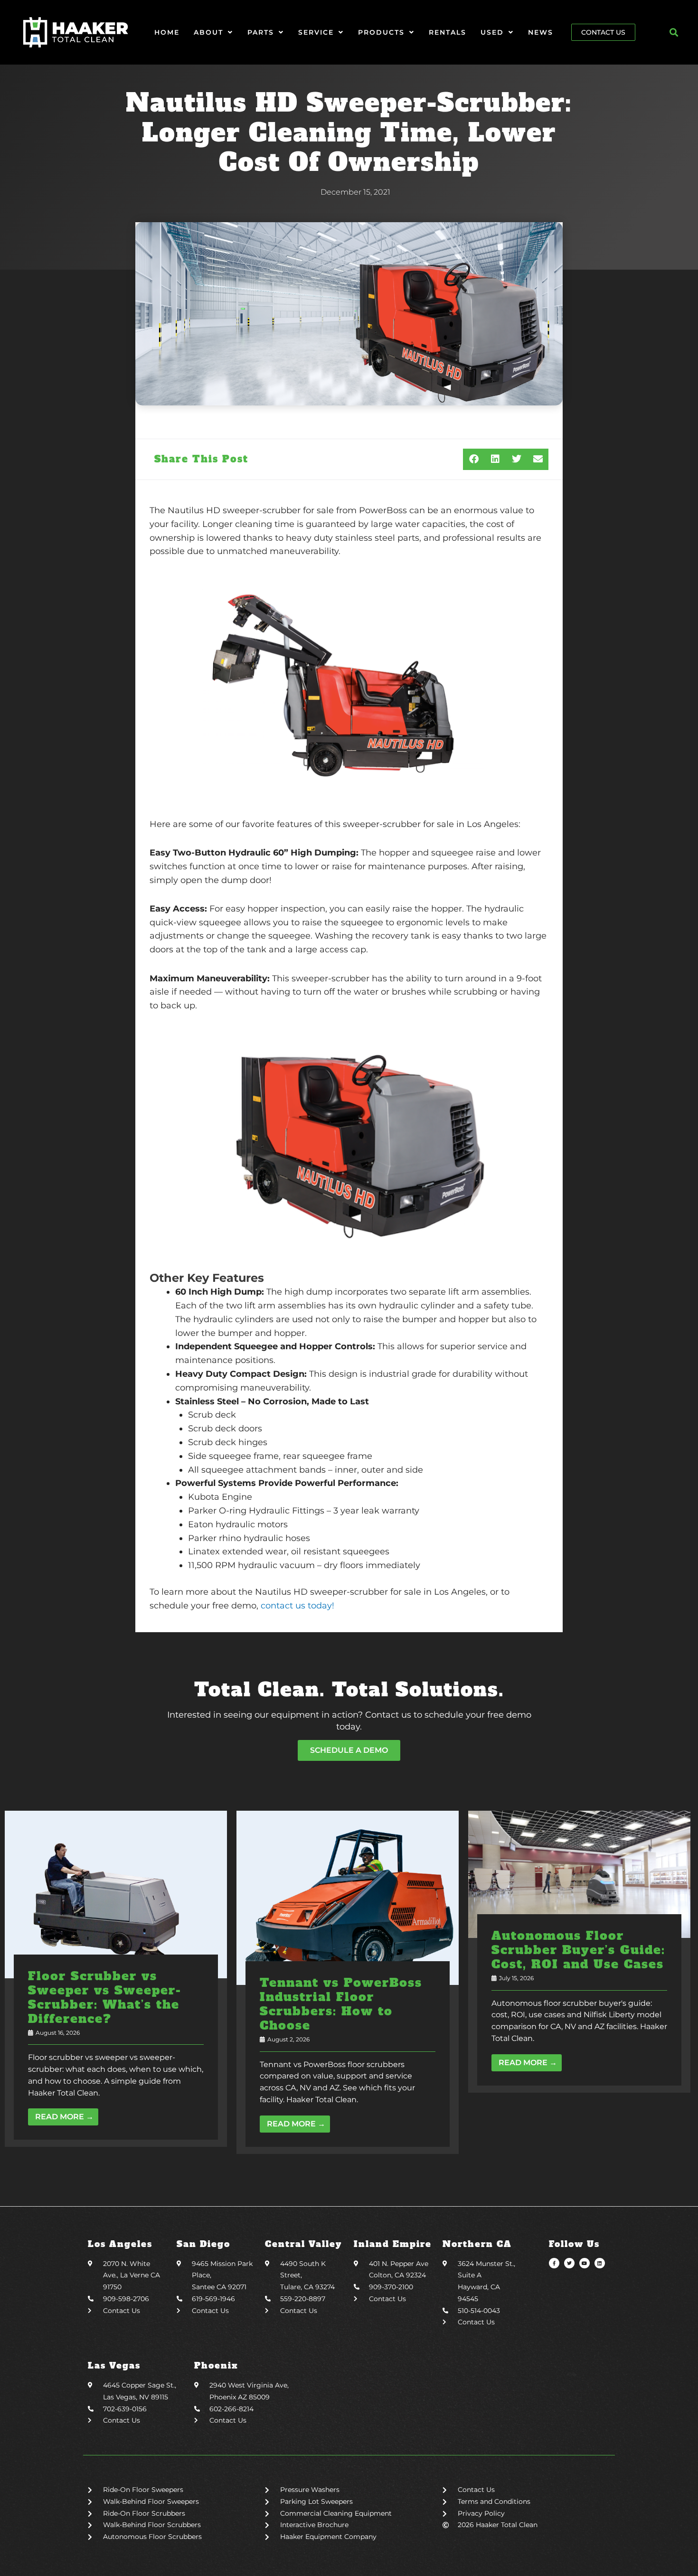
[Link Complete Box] (116, 1979)
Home (167, 32)
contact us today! (296, 1606)
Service (316, 32)
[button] (674, 33)
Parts (261, 32)
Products (381, 32)
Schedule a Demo (349, 1750)
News (541, 32)
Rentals (448, 32)
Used (492, 32)
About (208, 32)
